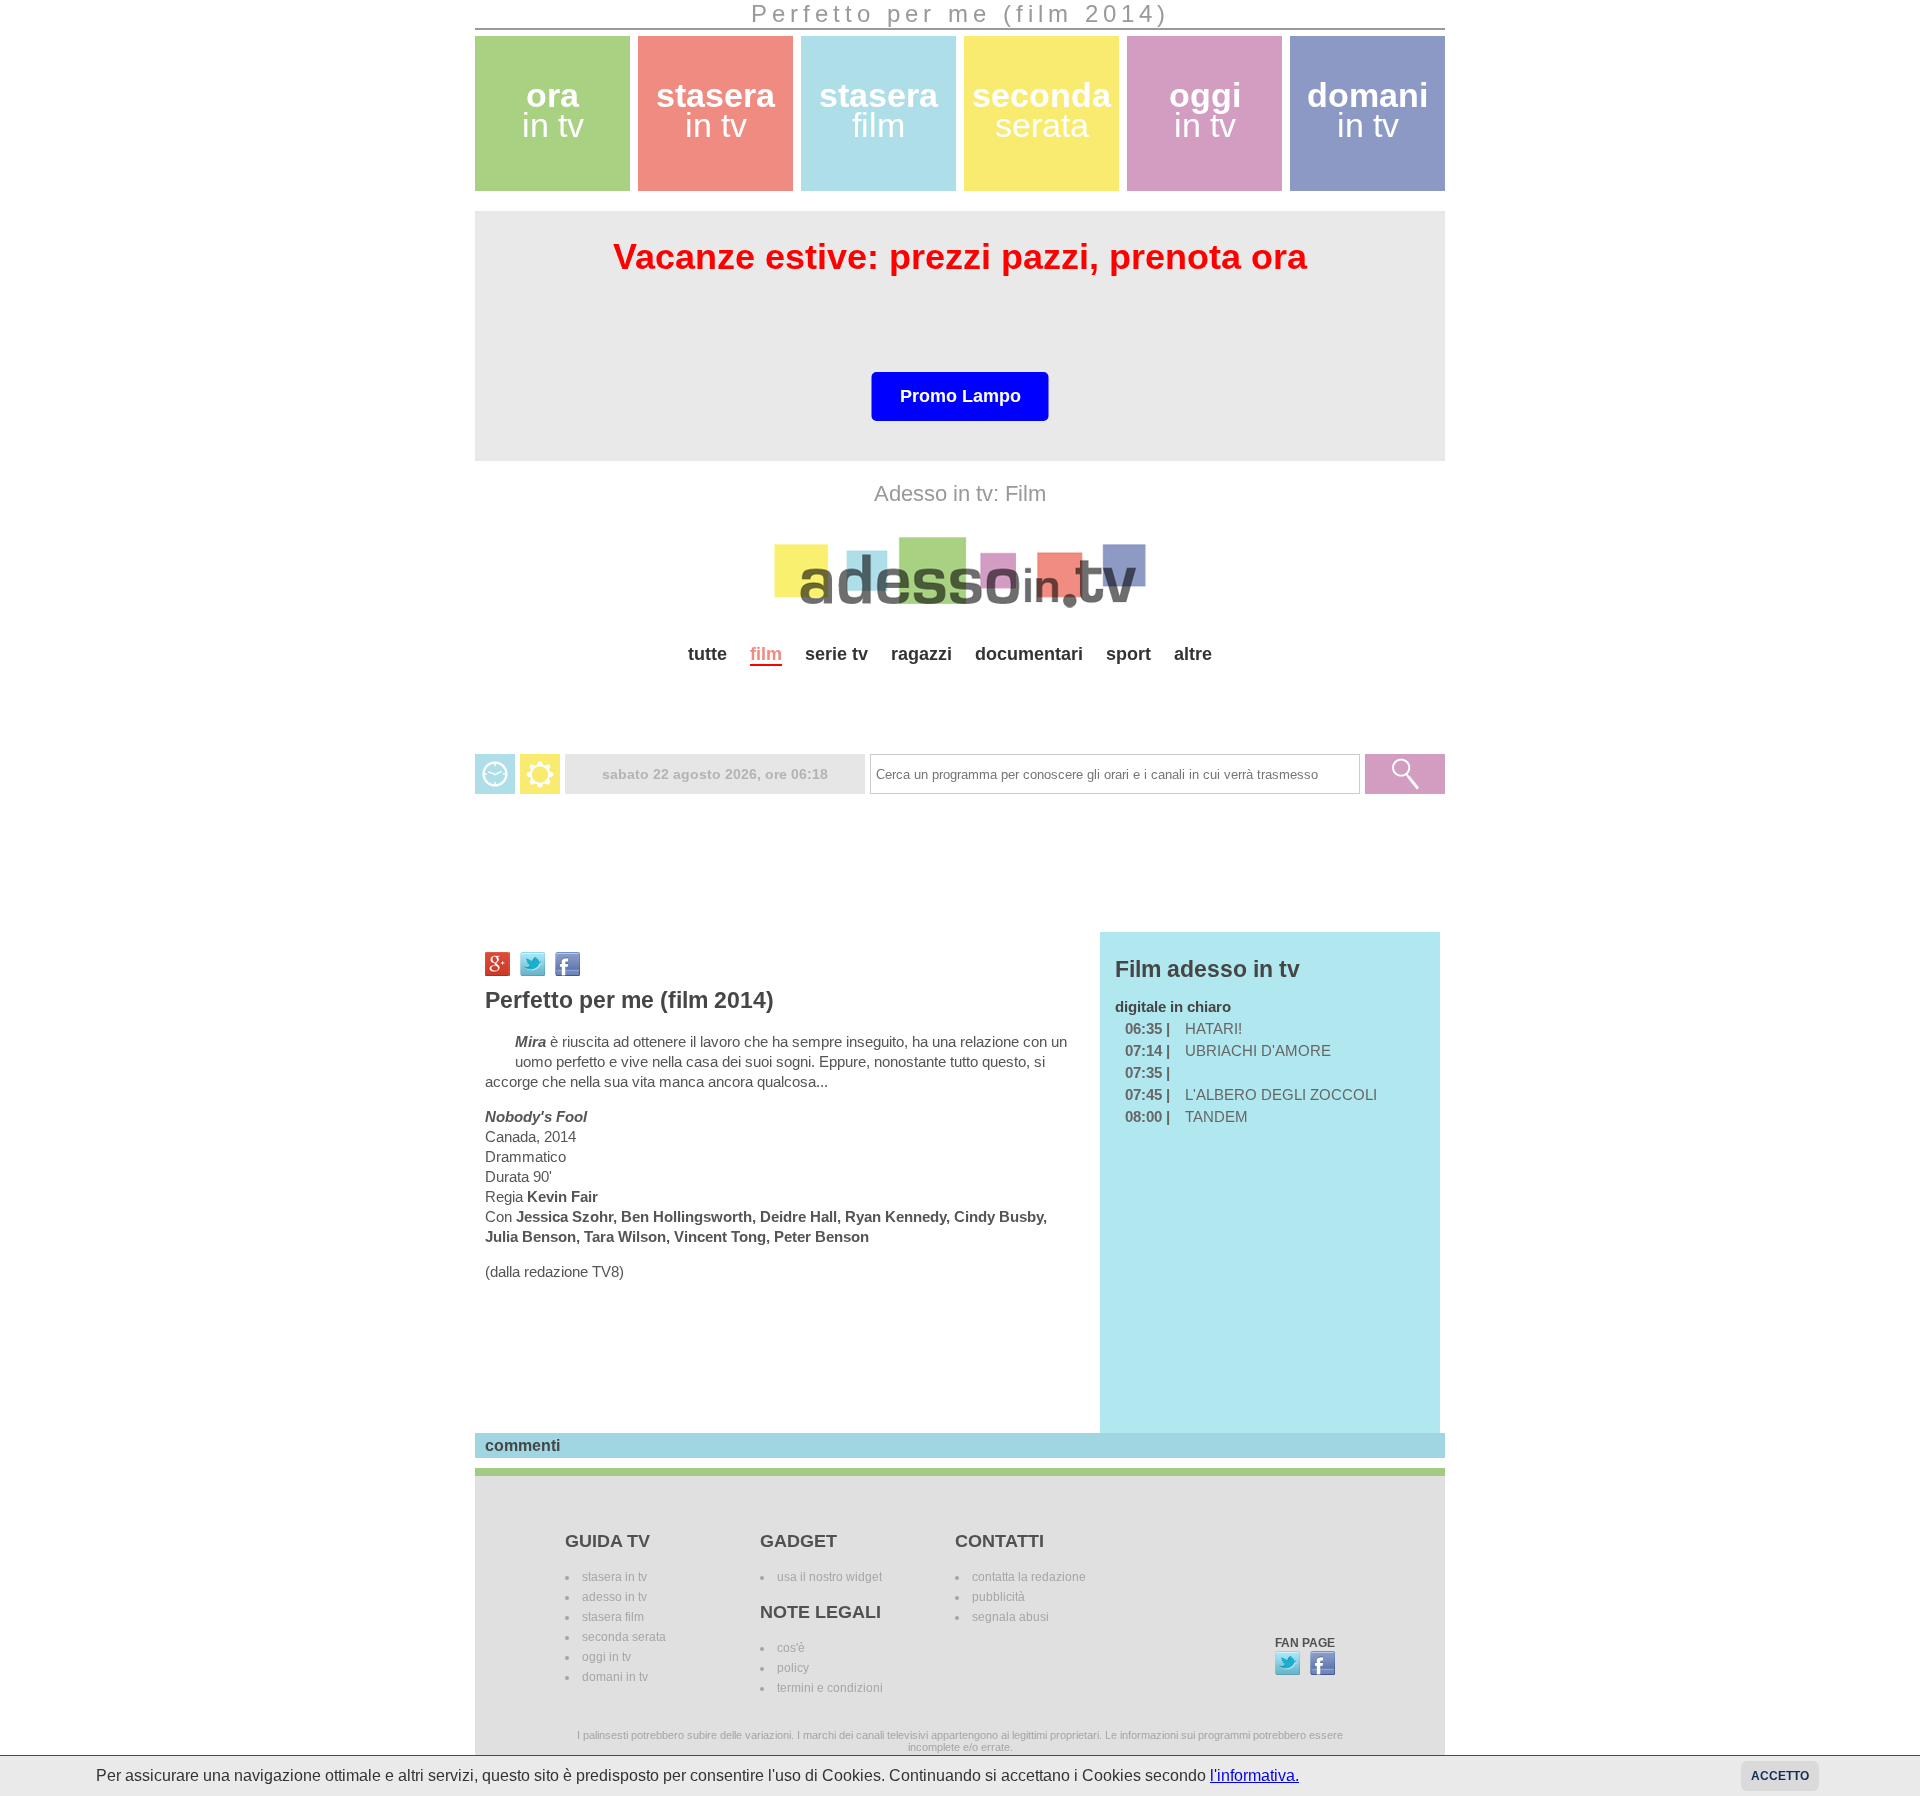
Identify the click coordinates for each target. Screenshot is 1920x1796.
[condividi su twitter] (532, 964)
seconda (1041, 110)
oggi (1205, 110)
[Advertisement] (960, 701)
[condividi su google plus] (497, 964)
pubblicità (998, 1597)
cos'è (791, 1648)
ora (553, 110)
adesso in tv (614, 1597)
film (766, 654)
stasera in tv (614, 1577)
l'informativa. (1254, 1775)
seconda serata (624, 1637)
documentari (1029, 654)
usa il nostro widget (829, 1577)
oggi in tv (606, 1657)
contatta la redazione (1029, 1577)
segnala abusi (1010, 1617)
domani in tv (615, 1677)
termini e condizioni (830, 1688)
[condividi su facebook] (567, 964)
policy (793, 1668)
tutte (707, 654)
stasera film (613, 1617)
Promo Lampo (960, 396)
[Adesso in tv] (960, 572)
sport (1128, 654)
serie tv (836, 654)
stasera (715, 110)
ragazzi (921, 654)
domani (1367, 110)
